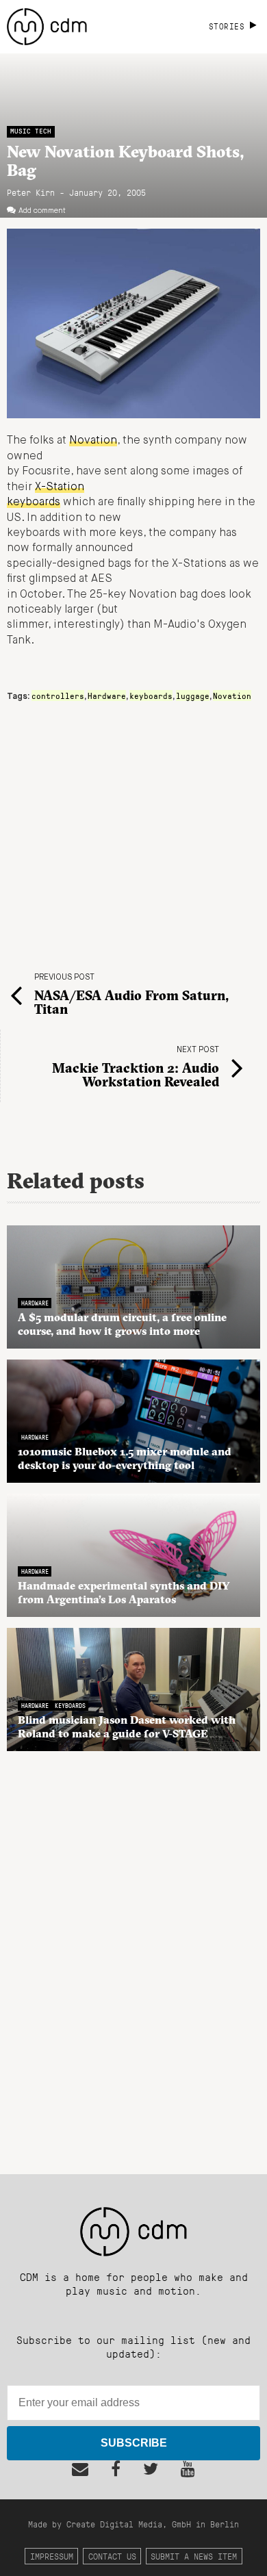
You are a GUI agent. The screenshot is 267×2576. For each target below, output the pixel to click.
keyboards (151, 696)
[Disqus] (133, 1955)
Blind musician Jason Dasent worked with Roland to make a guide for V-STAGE (127, 1726)
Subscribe (134, 2443)
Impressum (52, 2556)
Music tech (31, 131)
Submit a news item (194, 2556)
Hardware (107, 696)
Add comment (42, 211)
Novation (93, 441)
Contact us (112, 2556)
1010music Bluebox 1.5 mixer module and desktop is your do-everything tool (125, 1458)
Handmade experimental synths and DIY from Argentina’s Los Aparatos (124, 1592)
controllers (58, 696)
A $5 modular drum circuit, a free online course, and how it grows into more (122, 1324)
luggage (193, 696)
